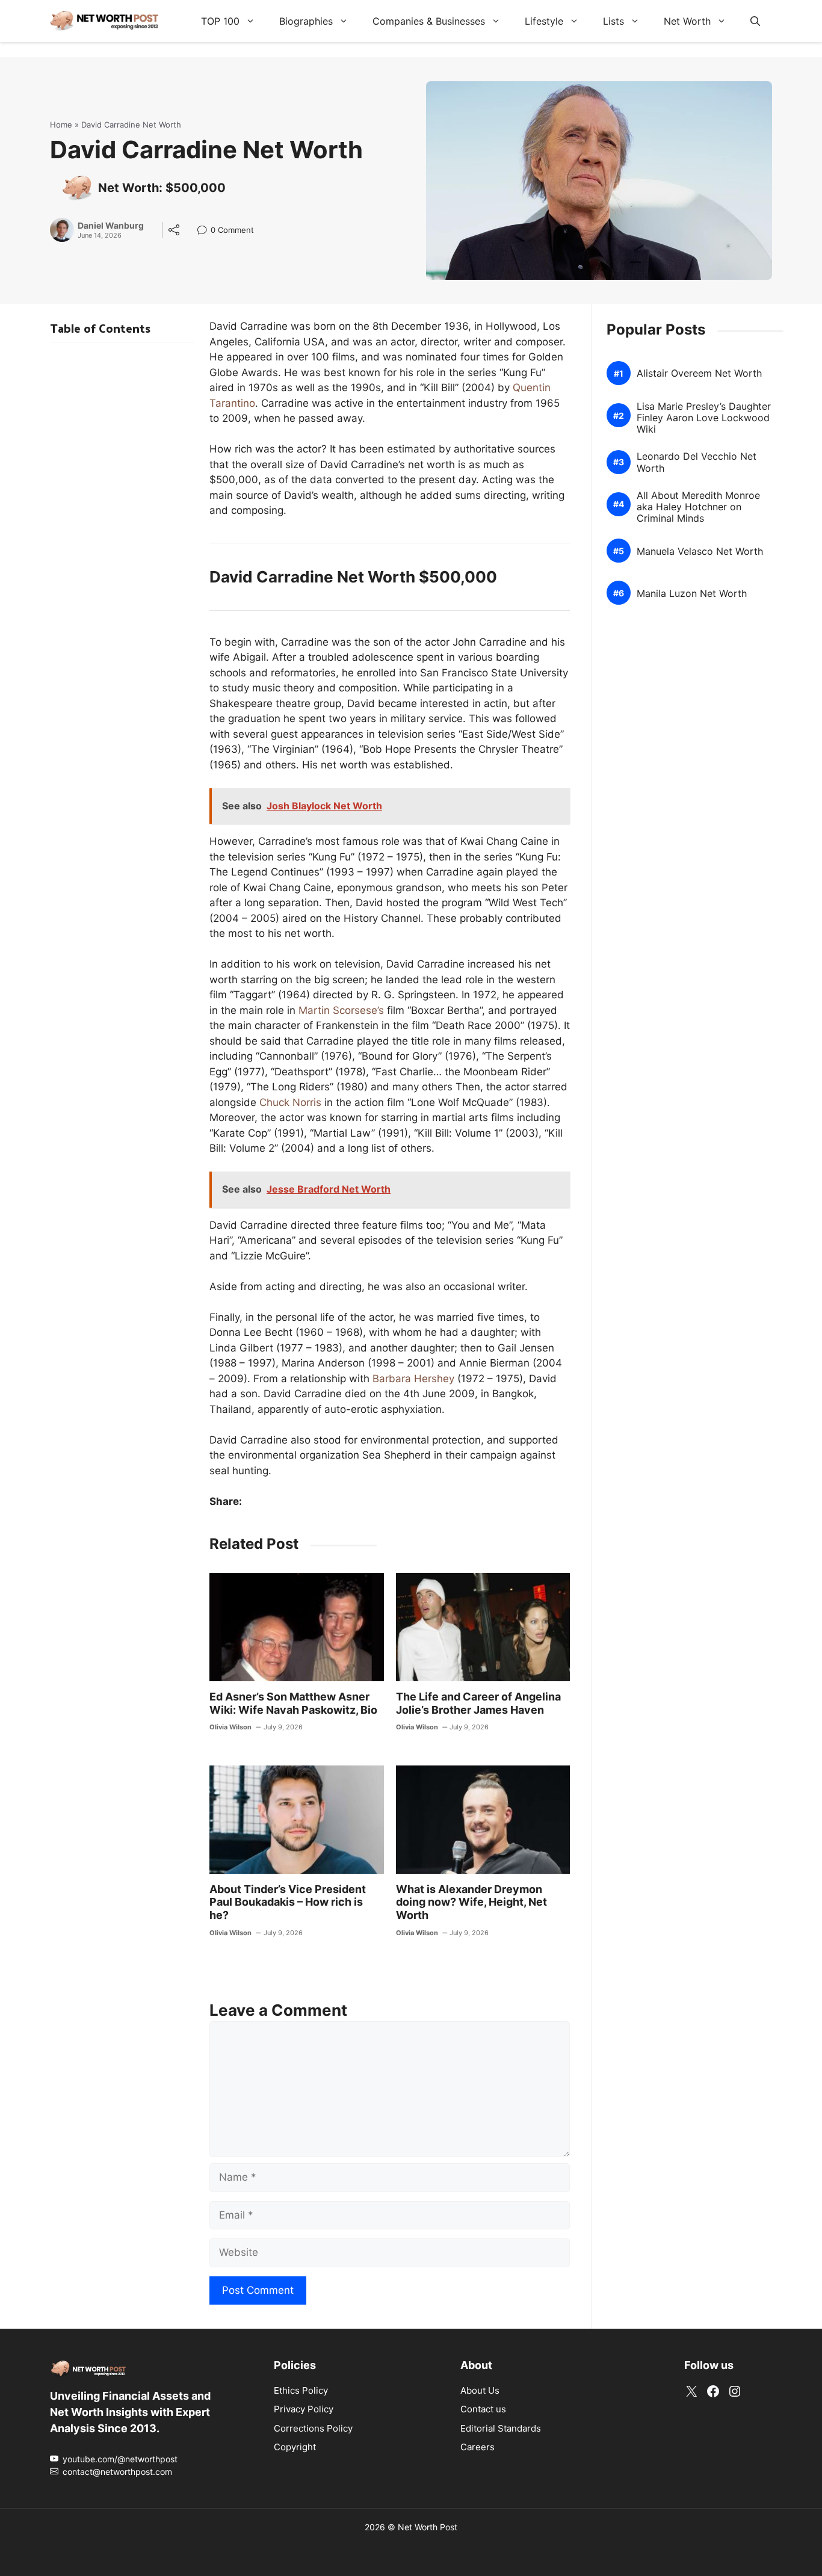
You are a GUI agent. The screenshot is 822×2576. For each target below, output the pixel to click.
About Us (480, 2390)
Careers (477, 2447)
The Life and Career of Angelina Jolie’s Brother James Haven (478, 1703)
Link (205, 231)
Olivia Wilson (230, 1727)
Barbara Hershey (413, 1379)
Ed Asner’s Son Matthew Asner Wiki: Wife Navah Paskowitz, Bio (293, 1703)
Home (61, 125)
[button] (755, 21)
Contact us (483, 2409)
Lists (613, 21)
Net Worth (687, 21)
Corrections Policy (313, 2428)
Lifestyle (544, 21)
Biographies (306, 21)
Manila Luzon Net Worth (692, 594)
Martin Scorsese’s (341, 1010)
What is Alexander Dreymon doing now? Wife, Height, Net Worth (471, 1902)
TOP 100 (220, 21)
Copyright (295, 2447)
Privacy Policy (304, 2409)
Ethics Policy (301, 2390)
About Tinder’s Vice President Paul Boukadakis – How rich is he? (288, 1902)
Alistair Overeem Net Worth (699, 373)
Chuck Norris (290, 1102)
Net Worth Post (428, 2527)
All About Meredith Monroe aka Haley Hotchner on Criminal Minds (698, 507)
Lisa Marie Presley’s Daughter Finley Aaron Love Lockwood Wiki (704, 418)
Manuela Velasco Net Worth (700, 551)
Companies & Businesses (429, 21)
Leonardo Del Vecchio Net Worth (697, 462)
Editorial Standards (501, 2428)
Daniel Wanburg (111, 226)
